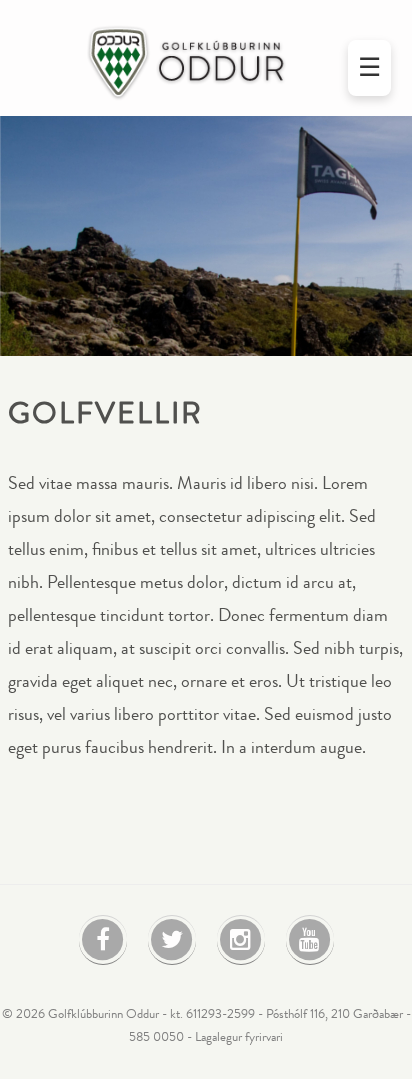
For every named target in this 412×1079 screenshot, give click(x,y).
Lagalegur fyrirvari (239, 1037)
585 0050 (156, 1037)
